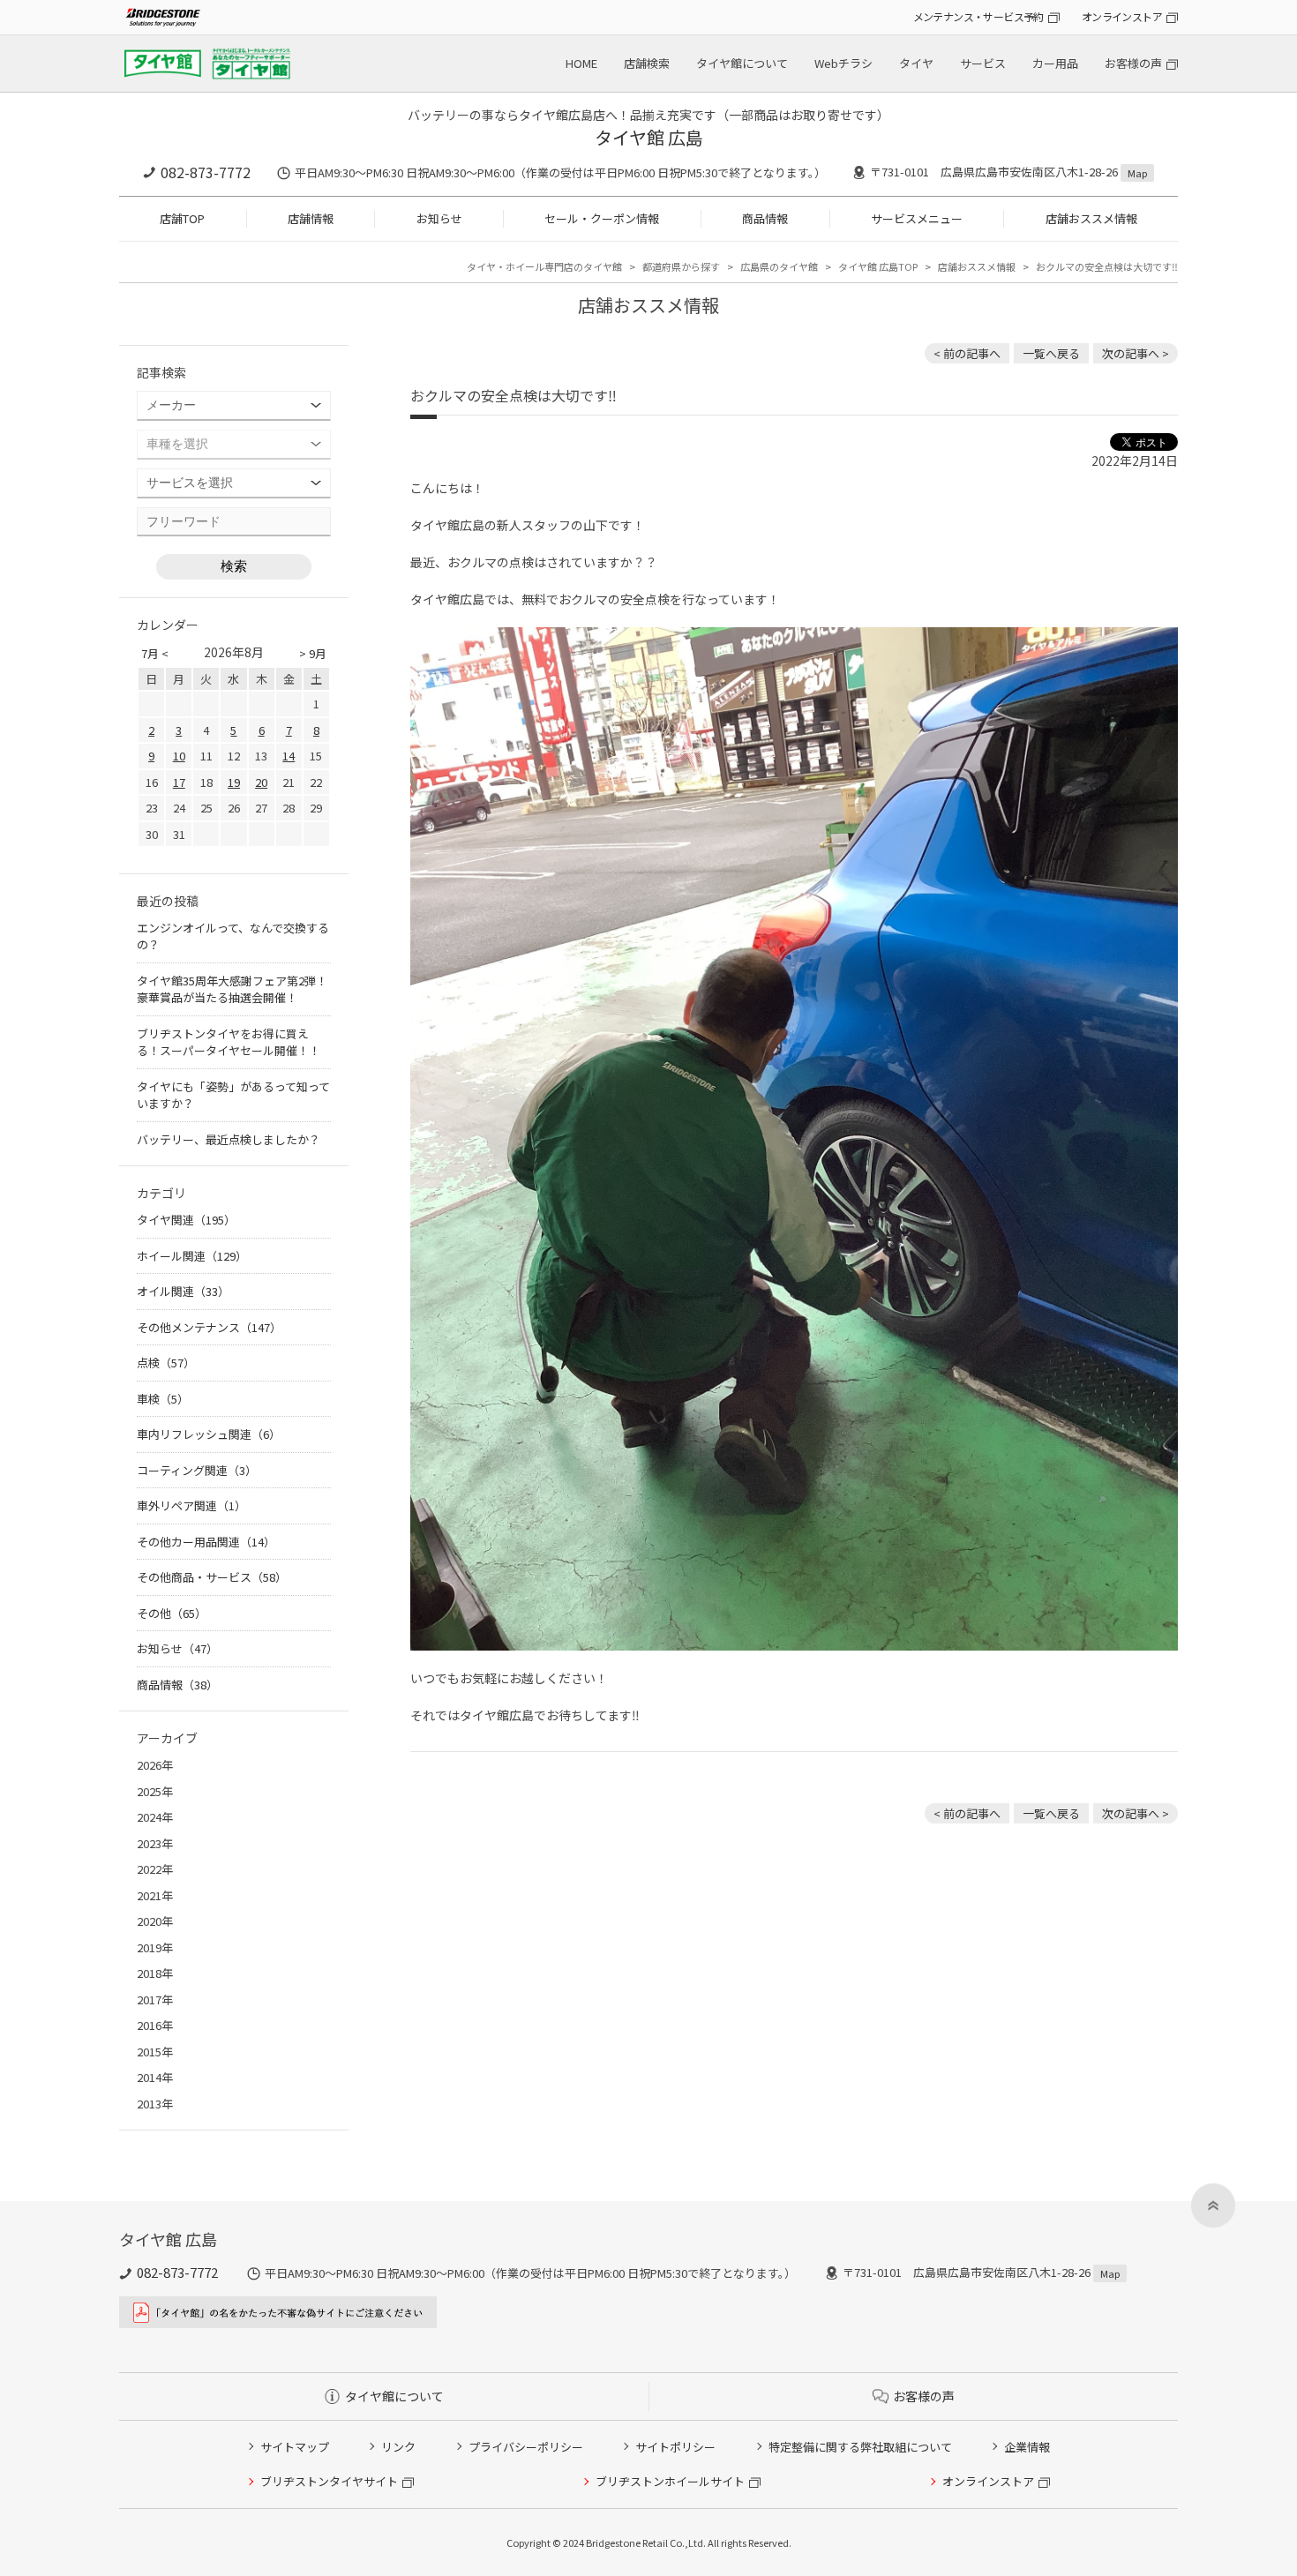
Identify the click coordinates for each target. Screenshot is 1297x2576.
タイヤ (916, 63)
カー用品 (1055, 63)
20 (261, 782)
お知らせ (439, 218)
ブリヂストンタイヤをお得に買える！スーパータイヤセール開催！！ (229, 1042)
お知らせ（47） (177, 1648)
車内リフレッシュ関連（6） (209, 1434)
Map (1137, 173)
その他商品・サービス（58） (212, 1577)
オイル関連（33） (183, 1291)
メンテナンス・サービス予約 (978, 16)
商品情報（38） (177, 1685)
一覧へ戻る (1051, 353)
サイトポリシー (675, 2447)
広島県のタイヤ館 (779, 266)
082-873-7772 (206, 172)
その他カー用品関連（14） (206, 1542)
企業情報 (1027, 2447)
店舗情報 (311, 218)
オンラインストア (1122, 16)
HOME (581, 63)
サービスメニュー (917, 218)
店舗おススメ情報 (1091, 218)
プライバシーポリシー (526, 2447)
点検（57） (166, 1363)
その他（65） (172, 1613)
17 (179, 782)
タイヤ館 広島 (649, 137)
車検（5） (163, 1399)
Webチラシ (843, 63)
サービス (983, 63)
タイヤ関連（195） (186, 1220)
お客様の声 (1133, 63)
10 (179, 756)
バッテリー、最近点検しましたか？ (229, 1139)
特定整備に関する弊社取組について (860, 2447)
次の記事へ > (1136, 353)
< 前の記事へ (967, 353)
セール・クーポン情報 (602, 218)
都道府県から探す (681, 266)
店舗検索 (647, 63)
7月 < (155, 653)
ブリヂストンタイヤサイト (329, 2481)
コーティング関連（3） (197, 1470)
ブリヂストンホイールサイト (670, 2481)
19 (234, 782)
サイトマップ (295, 2447)
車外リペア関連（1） (191, 1505)
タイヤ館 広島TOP (878, 266)
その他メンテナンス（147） (209, 1327)
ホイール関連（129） (192, 1256)
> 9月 (313, 653)
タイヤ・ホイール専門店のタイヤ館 (544, 266)
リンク (398, 2447)
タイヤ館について (742, 63)
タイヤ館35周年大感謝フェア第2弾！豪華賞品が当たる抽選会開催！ (232, 989)
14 (289, 756)
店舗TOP (182, 218)
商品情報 (765, 218)
